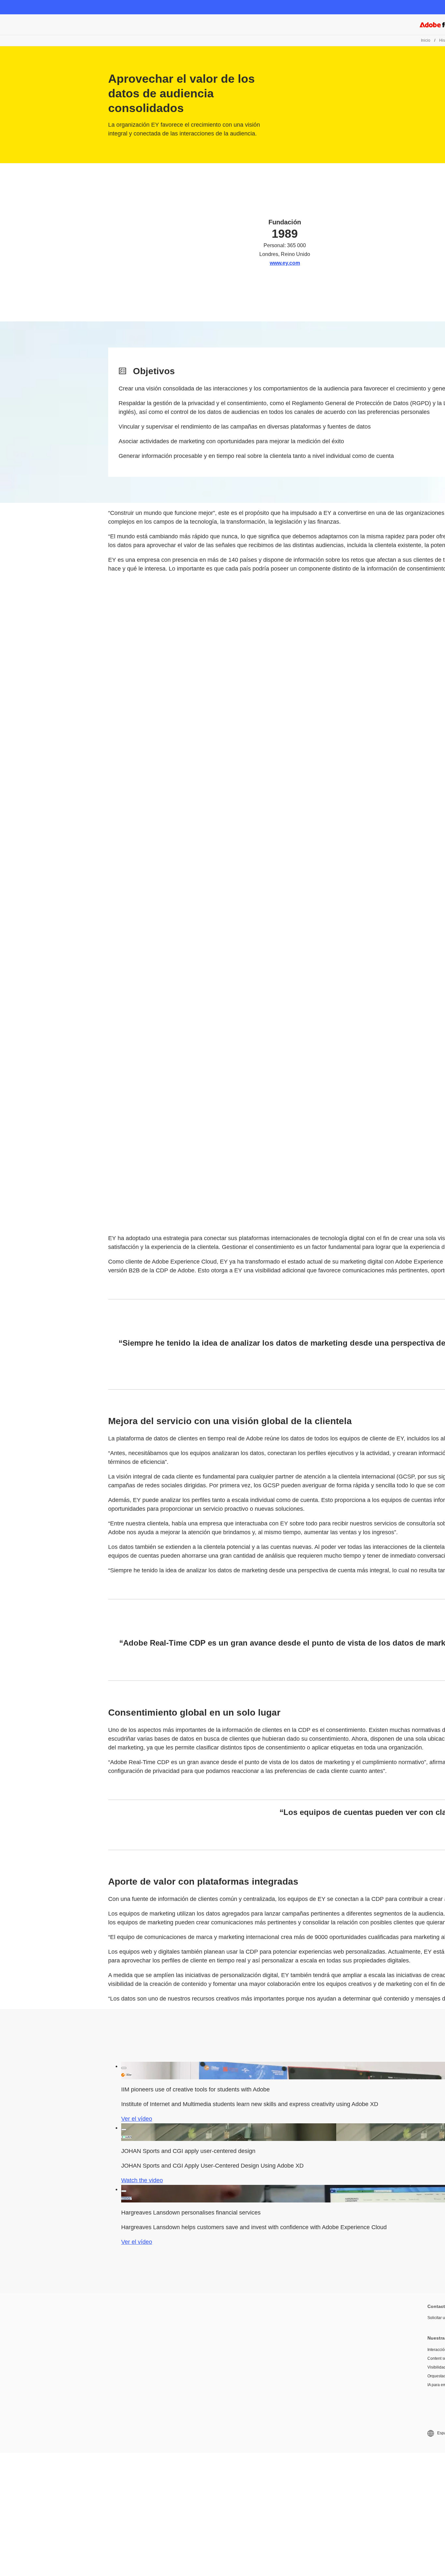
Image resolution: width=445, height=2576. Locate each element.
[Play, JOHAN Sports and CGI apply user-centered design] (124, 2130)
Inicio (426, 40)
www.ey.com (285, 263)
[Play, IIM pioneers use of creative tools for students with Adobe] (124, 2068)
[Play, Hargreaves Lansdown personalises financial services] (124, 2191)
